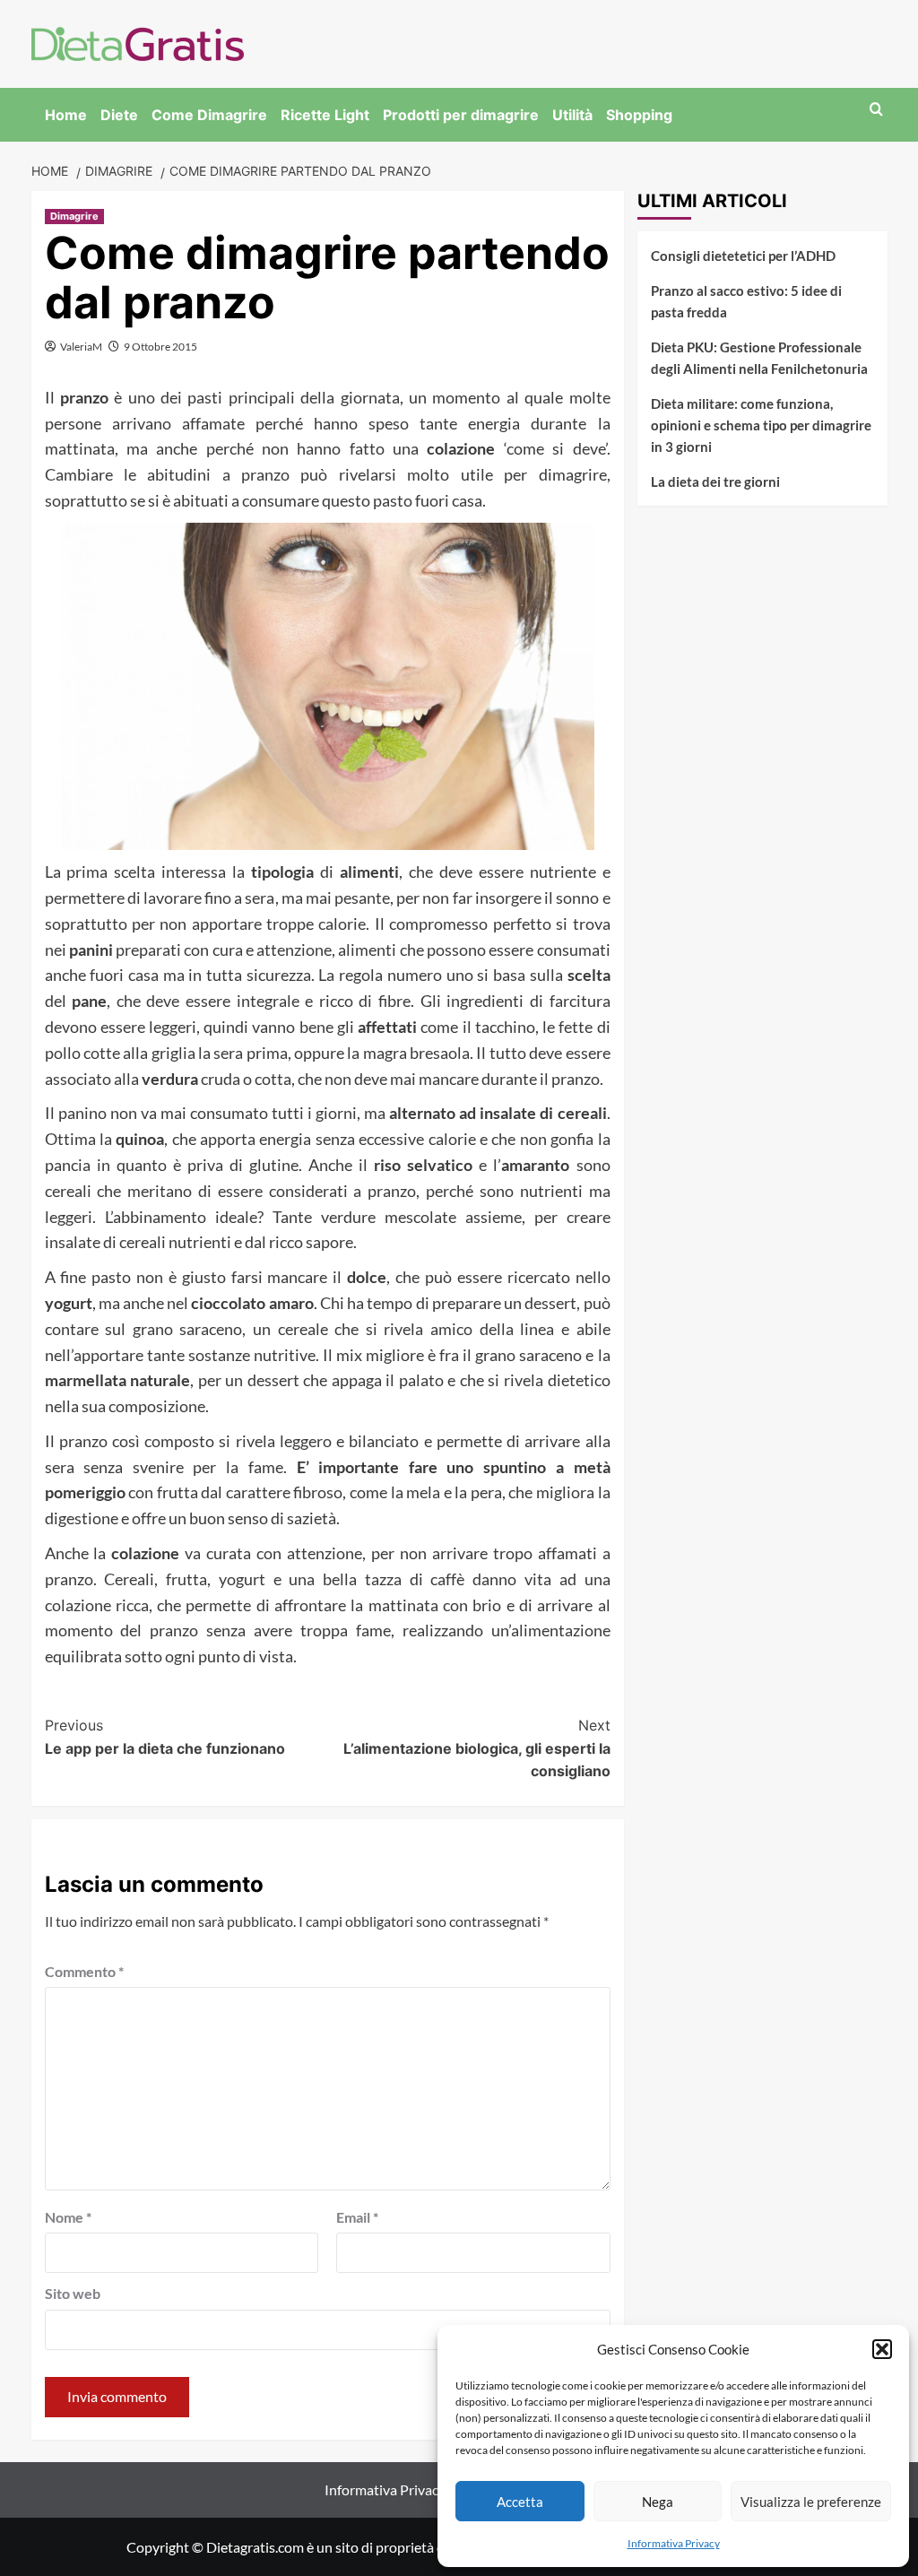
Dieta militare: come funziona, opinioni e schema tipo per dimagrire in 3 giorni (761, 425)
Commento (84, 1971)
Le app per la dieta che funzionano (165, 1737)
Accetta (520, 2502)
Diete (119, 115)
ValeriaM (81, 347)
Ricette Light (325, 115)
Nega (658, 2502)
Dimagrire (74, 216)
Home (66, 115)
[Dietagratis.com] (138, 42)
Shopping (639, 115)
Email (357, 2217)
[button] (882, 2349)
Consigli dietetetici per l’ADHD (743, 256)
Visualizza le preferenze (811, 2502)
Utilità (572, 115)
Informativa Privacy (674, 2543)
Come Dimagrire (209, 115)
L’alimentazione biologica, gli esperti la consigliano (477, 1748)
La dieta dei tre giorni (715, 481)
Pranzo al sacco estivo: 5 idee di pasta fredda (746, 301)
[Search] (876, 110)
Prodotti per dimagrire (461, 115)
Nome (68, 2217)
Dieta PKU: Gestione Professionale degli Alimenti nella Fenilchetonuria (759, 358)
